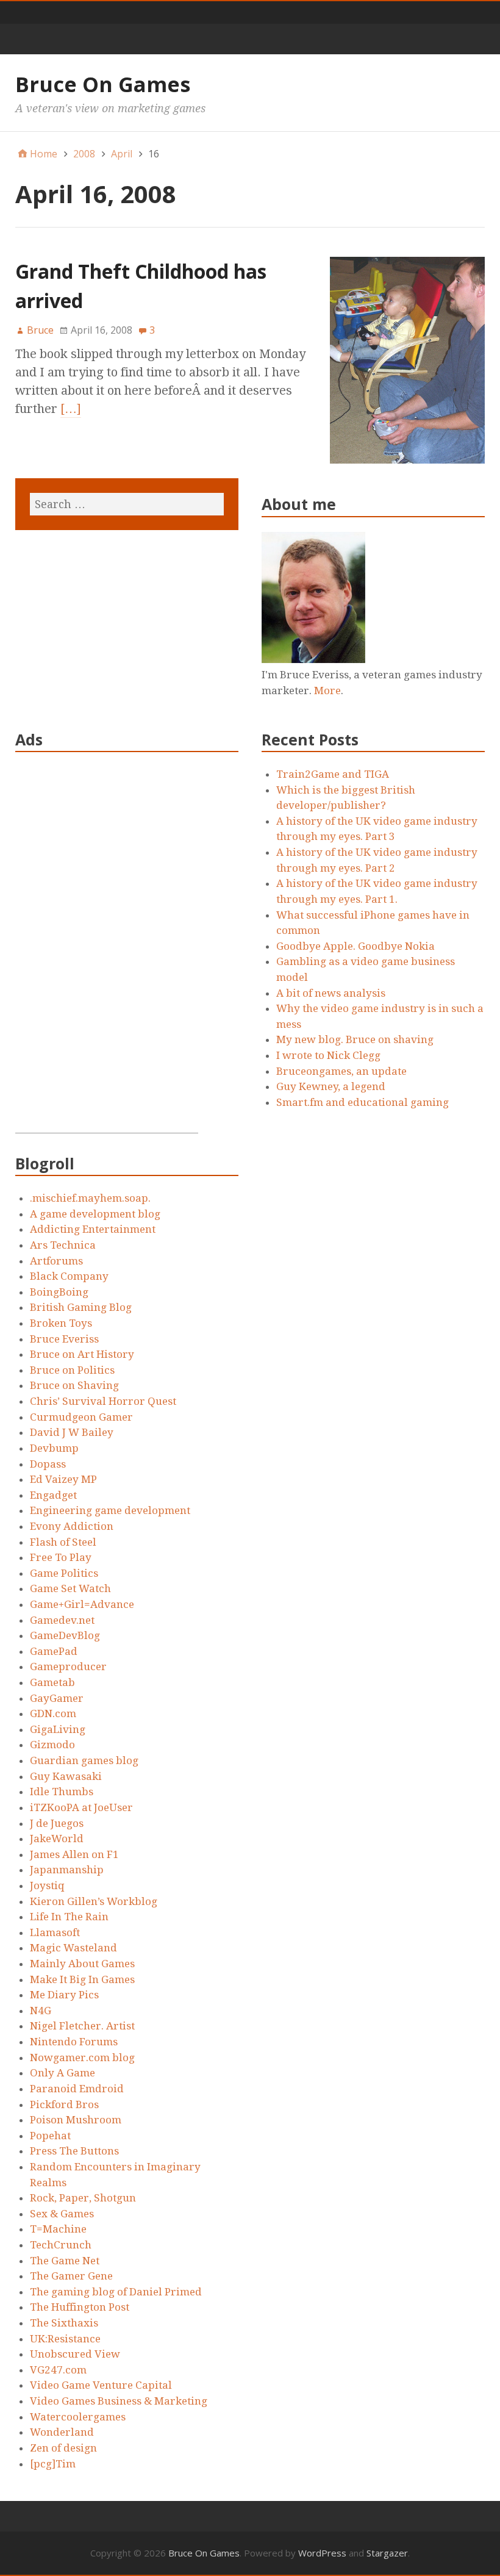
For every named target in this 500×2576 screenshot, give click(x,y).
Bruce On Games (103, 84)
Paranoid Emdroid (77, 2089)
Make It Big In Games (82, 1979)
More (327, 691)
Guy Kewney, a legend (331, 1086)
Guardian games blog (84, 1760)
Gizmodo (52, 1745)
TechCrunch (61, 2245)
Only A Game (62, 2073)
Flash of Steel (63, 1542)
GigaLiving (58, 1729)
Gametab (52, 1682)
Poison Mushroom (76, 2120)
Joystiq (47, 1885)
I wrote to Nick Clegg (328, 1055)
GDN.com (53, 1713)
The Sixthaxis (64, 2323)
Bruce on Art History (82, 1354)
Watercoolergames (78, 2417)
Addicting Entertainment (93, 1229)
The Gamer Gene (71, 2276)
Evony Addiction (72, 1526)
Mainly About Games (82, 1964)
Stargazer (387, 2553)
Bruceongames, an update (341, 1071)
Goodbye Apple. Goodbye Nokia (355, 946)
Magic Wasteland (73, 1948)
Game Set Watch (70, 1588)
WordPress (322, 2553)
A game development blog (95, 1214)
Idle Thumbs (62, 1792)
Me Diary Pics (64, 1995)
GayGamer (57, 1698)
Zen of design (63, 2448)
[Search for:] (127, 504)
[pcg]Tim (53, 2464)
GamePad (54, 1651)
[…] (71, 409)
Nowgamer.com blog (82, 2058)
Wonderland (62, 2432)
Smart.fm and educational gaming (362, 1102)
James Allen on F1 (74, 1854)
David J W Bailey (72, 1432)
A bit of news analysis (331, 993)
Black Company (69, 1276)
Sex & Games (62, 2214)
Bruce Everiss (64, 1339)
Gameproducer (68, 1667)
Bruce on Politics (72, 1370)
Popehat (50, 2136)
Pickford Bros (64, 2104)
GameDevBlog (65, 1635)
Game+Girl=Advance (82, 1604)
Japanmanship (67, 1870)
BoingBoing (59, 1292)
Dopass (48, 1464)
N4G (41, 2011)
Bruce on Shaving (74, 1385)
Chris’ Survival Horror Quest (103, 1401)
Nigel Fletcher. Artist (82, 2026)
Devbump (54, 1448)
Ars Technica (63, 1245)
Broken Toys (61, 1323)
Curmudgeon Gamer (81, 1417)
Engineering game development (110, 1510)
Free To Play (61, 1557)
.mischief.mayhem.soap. (90, 1198)
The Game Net (65, 2261)
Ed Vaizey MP (63, 1479)
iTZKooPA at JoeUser (81, 1807)
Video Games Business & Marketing (119, 2401)
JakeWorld (57, 1839)
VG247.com (58, 2370)
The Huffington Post (80, 2307)
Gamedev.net (62, 1620)
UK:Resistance (65, 2339)
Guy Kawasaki (66, 1776)
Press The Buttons (74, 2151)
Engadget (53, 1495)
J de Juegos (57, 1823)
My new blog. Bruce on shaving (355, 1039)
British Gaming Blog (81, 1307)
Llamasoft (55, 1932)
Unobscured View (75, 2354)
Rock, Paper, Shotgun (83, 2198)
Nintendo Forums (74, 2042)
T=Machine (58, 2229)
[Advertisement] (107, 950)
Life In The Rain (69, 1917)
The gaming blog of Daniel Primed (116, 2292)
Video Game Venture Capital (101, 2385)
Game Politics (64, 1573)
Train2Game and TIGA (333, 774)
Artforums (56, 1261)
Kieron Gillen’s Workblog (94, 1901)
